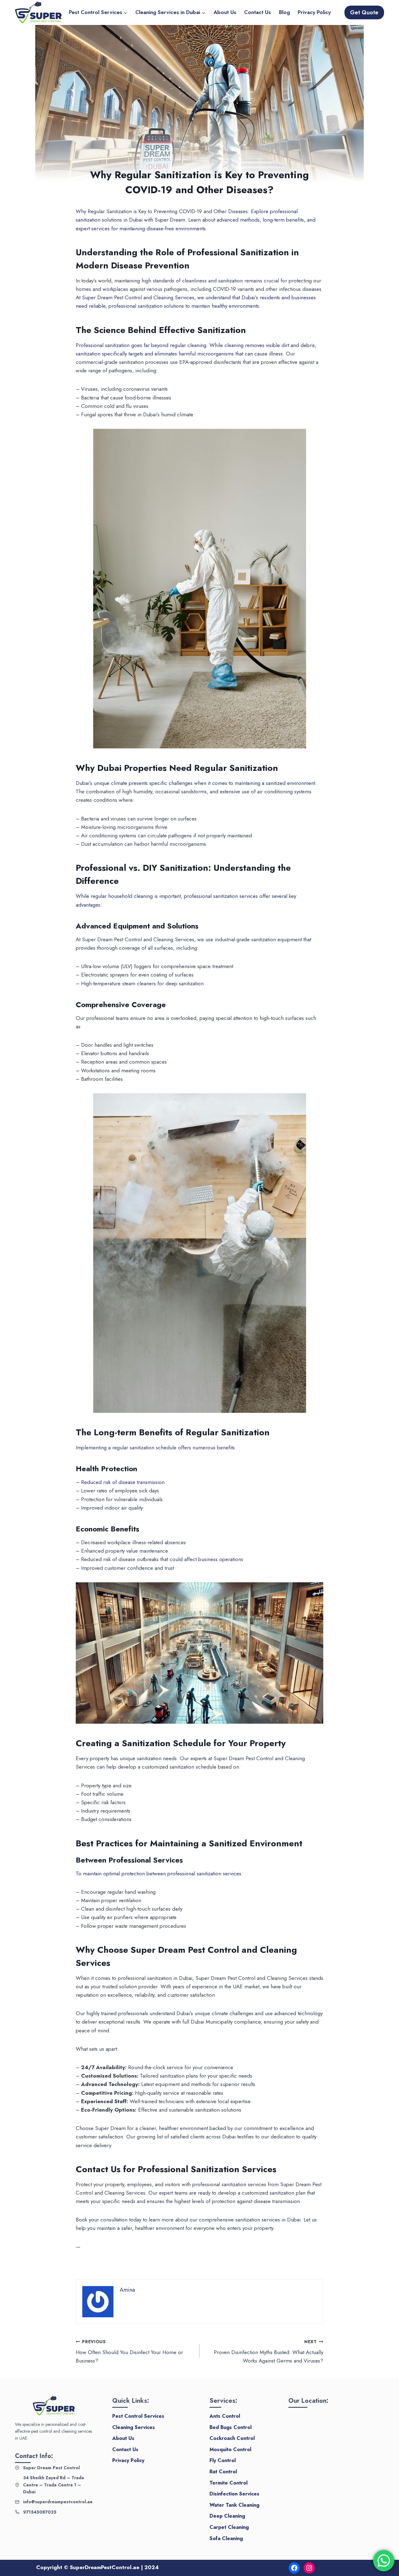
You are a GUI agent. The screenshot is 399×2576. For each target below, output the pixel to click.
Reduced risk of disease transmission (123, 1482)
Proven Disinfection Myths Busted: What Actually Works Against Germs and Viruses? (269, 2352)
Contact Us (257, 12)
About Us (225, 12)
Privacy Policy (314, 12)
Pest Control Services (138, 2416)
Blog (284, 12)
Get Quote (364, 12)
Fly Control (223, 2460)
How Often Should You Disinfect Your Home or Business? (129, 2352)
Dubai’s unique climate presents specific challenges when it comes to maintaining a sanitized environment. (196, 783)
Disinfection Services (234, 2494)
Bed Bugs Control (231, 2427)
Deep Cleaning (227, 2516)
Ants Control (225, 2416)
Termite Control (228, 2483)
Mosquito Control (230, 2449)
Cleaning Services (134, 2427)
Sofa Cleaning (226, 2538)
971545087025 (40, 2512)
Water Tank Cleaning (234, 2505)
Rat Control (223, 2472)
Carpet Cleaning (229, 2527)
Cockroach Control (232, 2438)
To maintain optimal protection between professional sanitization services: (159, 1873)
